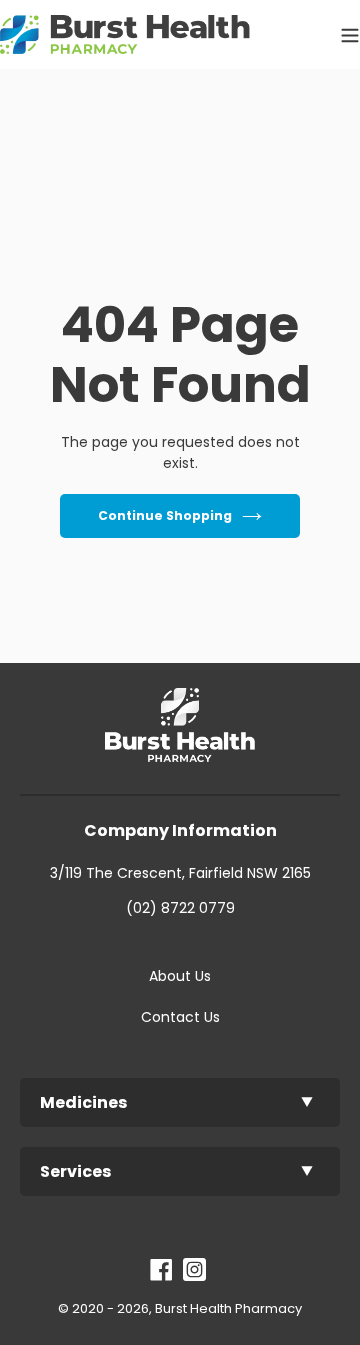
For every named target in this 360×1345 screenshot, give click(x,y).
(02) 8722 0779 (180, 908)
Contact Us (180, 1017)
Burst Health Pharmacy (228, 1308)
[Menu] (345, 34)
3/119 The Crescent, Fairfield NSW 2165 (180, 873)
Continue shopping (165, 515)
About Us (180, 976)
